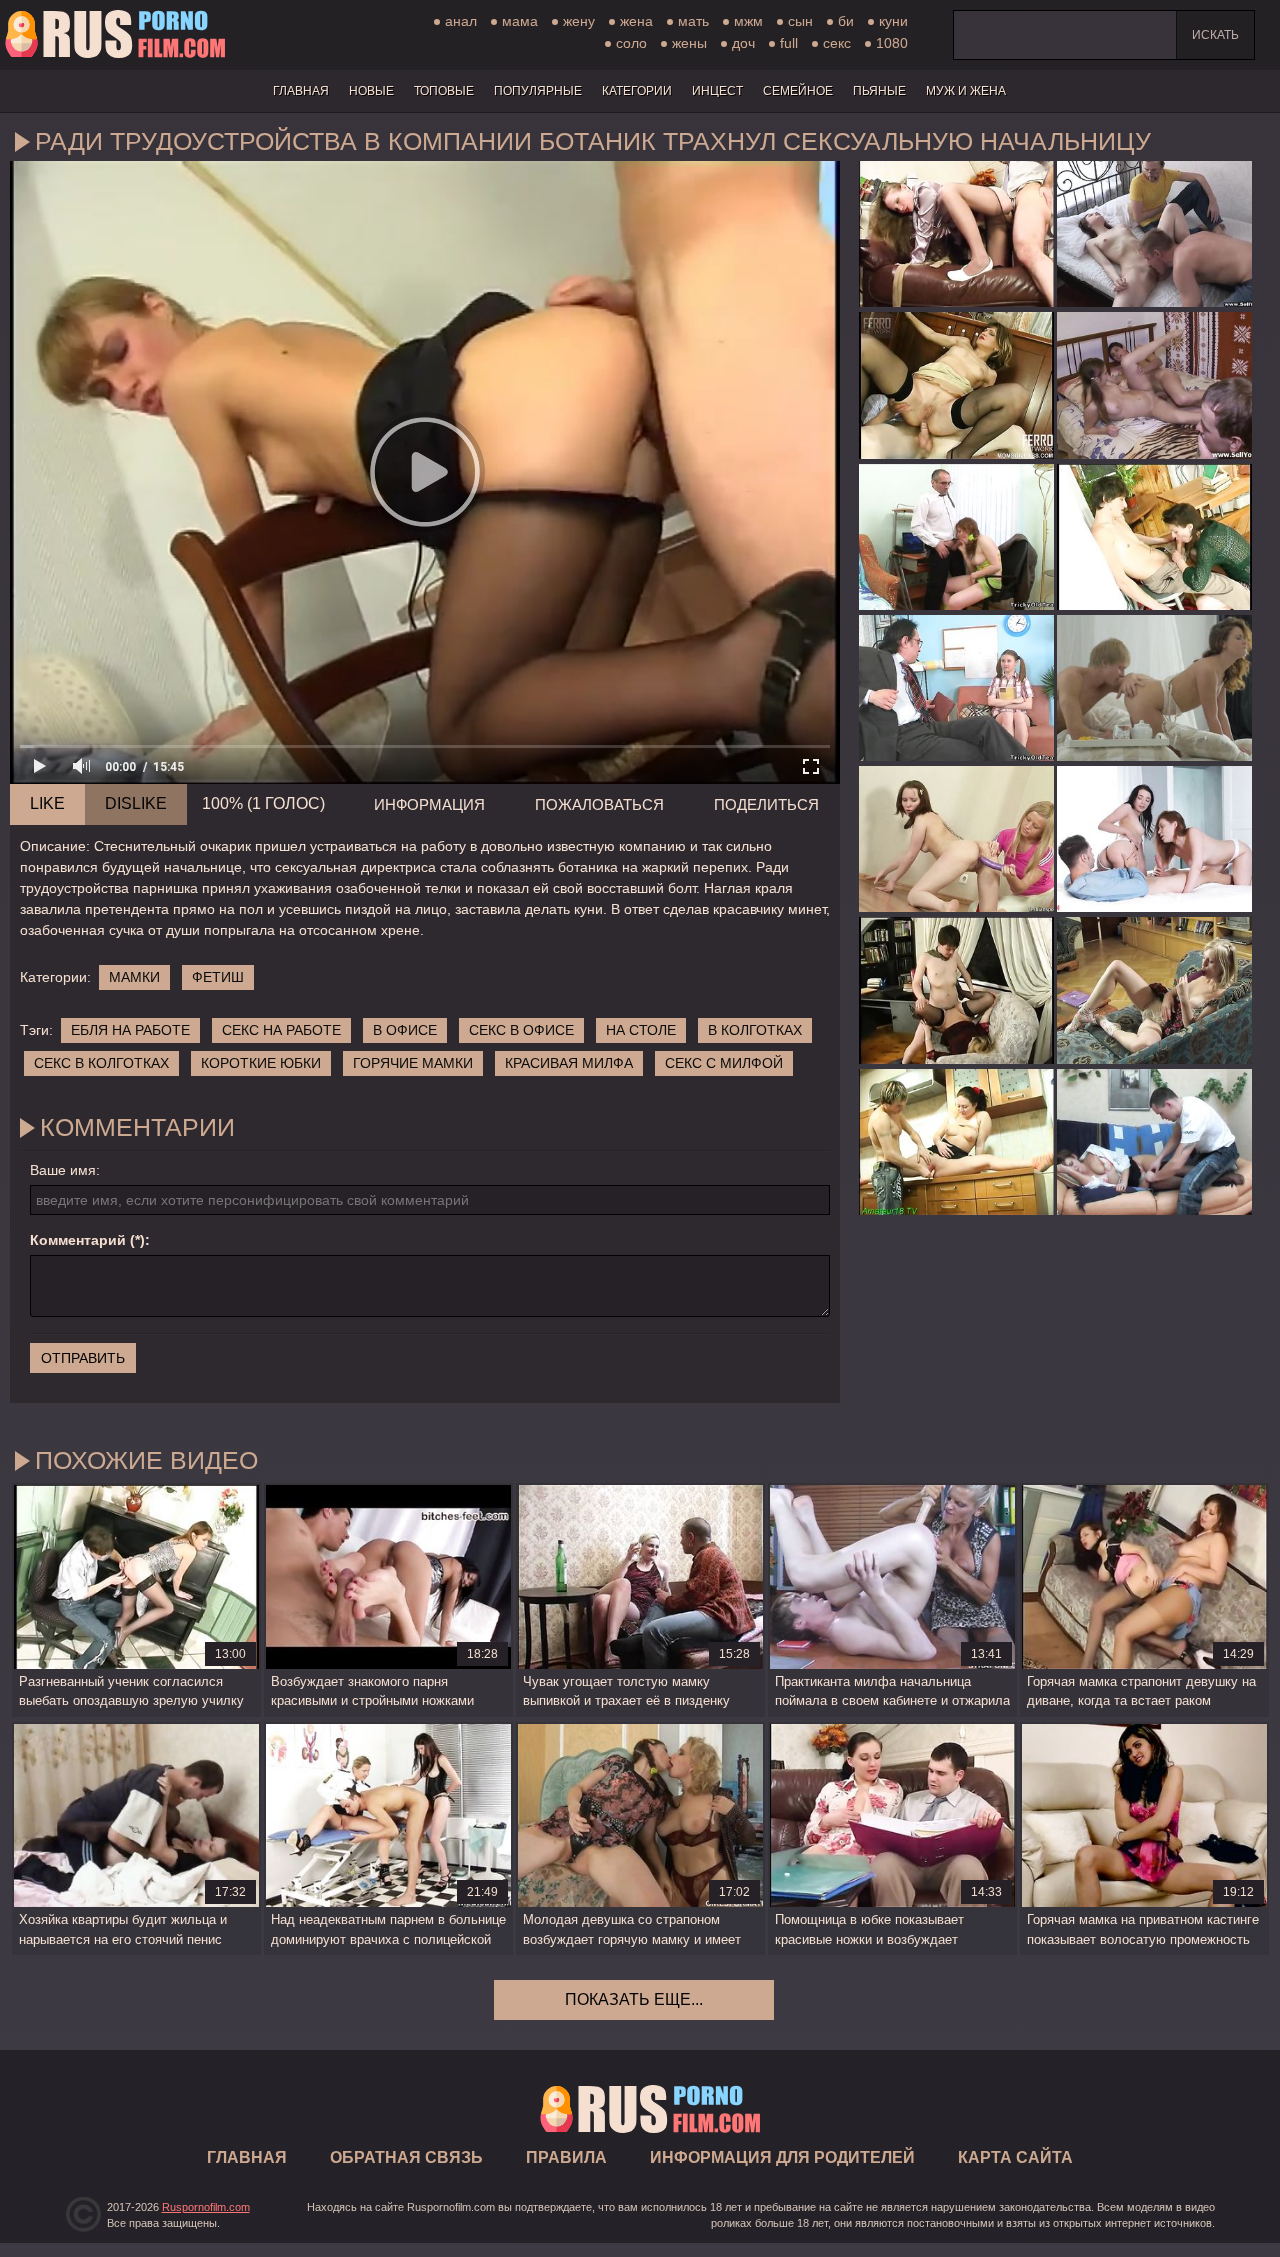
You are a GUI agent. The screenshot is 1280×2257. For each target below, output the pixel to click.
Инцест (717, 91)
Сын (800, 21)
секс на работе (281, 1030)
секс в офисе (521, 1030)
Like (47, 803)
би (846, 21)
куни (893, 21)
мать (693, 21)
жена (636, 21)
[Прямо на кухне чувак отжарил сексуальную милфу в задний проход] (956, 385)
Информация (429, 804)
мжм (748, 21)
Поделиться (766, 804)
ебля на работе (130, 1030)
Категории (637, 91)
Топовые (444, 91)
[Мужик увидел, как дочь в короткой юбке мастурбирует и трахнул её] (1154, 990)
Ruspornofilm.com (206, 2207)
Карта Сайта (1015, 2157)
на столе (641, 1030)
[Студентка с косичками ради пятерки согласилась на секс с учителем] (956, 537)
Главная (115, 35)
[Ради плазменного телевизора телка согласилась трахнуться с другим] (1154, 385)
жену (579, 21)
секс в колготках (101, 1063)
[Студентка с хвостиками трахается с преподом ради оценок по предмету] (956, 688)
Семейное (798, 91)
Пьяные (879, 91)
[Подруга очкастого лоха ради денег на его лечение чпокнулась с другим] (1154, 234)
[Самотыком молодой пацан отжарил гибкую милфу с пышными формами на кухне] (956, 1142)
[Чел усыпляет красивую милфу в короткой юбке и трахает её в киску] (1154, 1142)
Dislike (136, 803)
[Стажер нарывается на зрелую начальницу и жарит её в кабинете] (956, 990)
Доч (743, 43)
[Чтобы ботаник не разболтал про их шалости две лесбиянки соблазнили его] (1154, 839)
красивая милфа (569, 1063)
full (789, 43)
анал (461, 21)
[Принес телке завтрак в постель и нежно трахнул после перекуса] (1154, 688)
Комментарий (78, 1240)
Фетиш (218, 977)
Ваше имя (63, 1170)
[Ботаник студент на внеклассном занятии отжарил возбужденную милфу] (1154, 537)
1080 (892, 43)
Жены (689, 43)
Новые (371, 91)
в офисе (405, 1030)
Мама (520, 21)
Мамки (134, 977)
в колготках (755, 1030)
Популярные (538, 91)
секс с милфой (724, 1063)
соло (631, 43)
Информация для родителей (782, 2157)
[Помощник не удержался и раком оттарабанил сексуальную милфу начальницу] (956, 234)
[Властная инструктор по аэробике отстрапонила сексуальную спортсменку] (956, 839)
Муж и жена (966, 91)
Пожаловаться (599, 804)
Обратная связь (406, 2157)
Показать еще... (634, 1999)
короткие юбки (261, 1063)
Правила (566, 2157)
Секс (837, 43)
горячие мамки (413, 1063)
